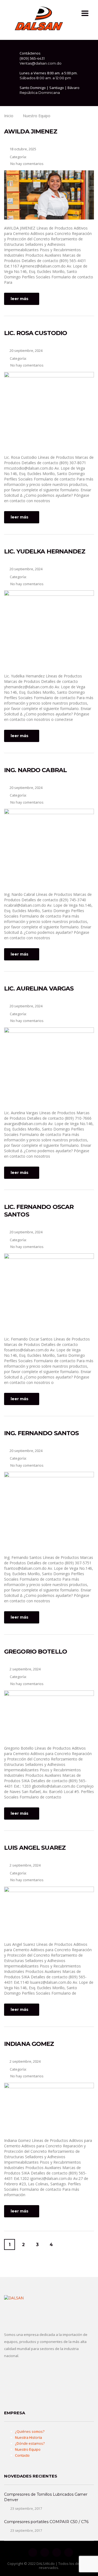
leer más (19, 299)
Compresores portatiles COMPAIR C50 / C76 (46, 2522)
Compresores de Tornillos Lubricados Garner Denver (46, 2497)
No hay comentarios (27, 164)
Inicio (9, 116)
